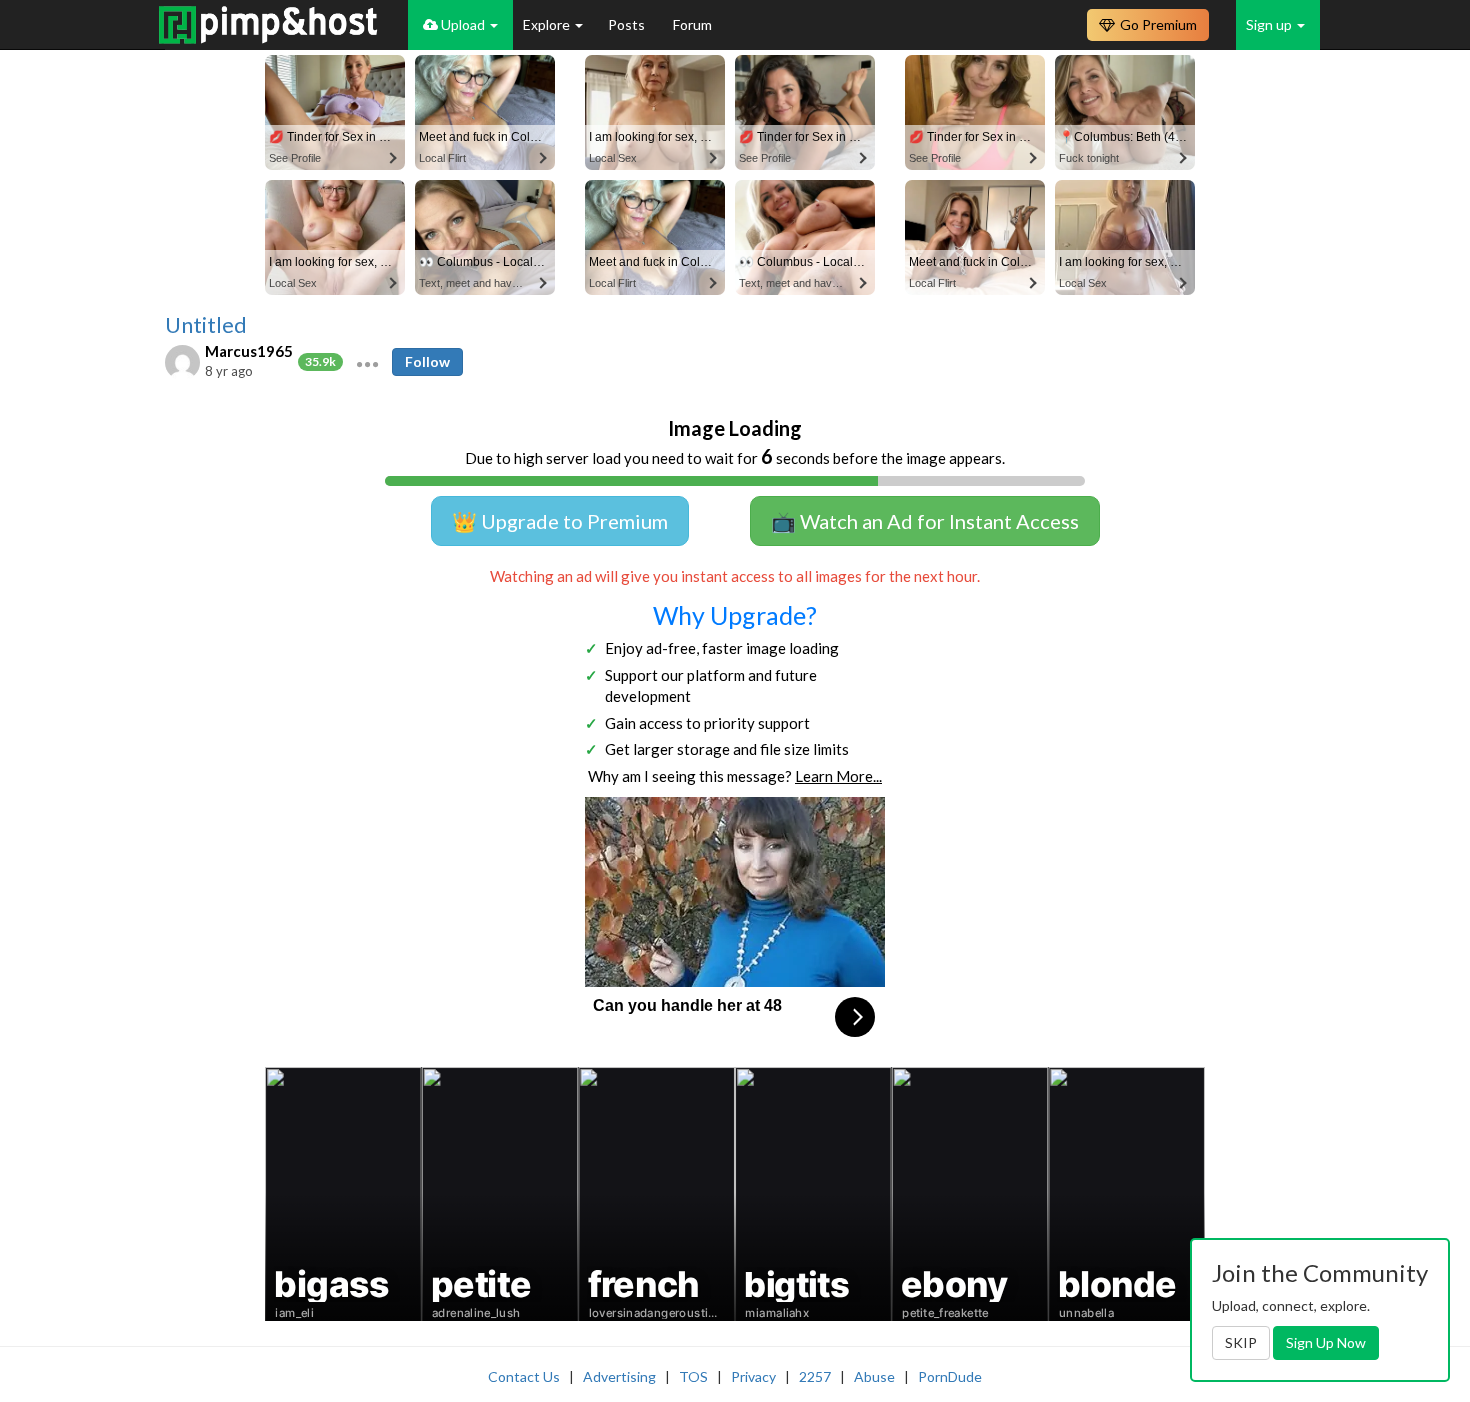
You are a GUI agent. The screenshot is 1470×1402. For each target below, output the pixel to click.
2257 (815, 1376)
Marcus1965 (249, 351)
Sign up (1270, 24)
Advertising (619, 1376)
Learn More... (838, 776)
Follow (427, 361)
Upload (463, 24)
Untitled (206, 325)
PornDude (950, 1376)
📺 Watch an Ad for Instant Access (925, 521)
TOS (693, 1376)
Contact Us (524, 1376)
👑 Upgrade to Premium (560, 521)
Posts (628, 24)
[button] (367, 362)
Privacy (753, 1376)
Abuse (874, 1376)
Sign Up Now (1326, 1342)
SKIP (1241, 1342)
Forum (692, 24)
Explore (548, 24)
